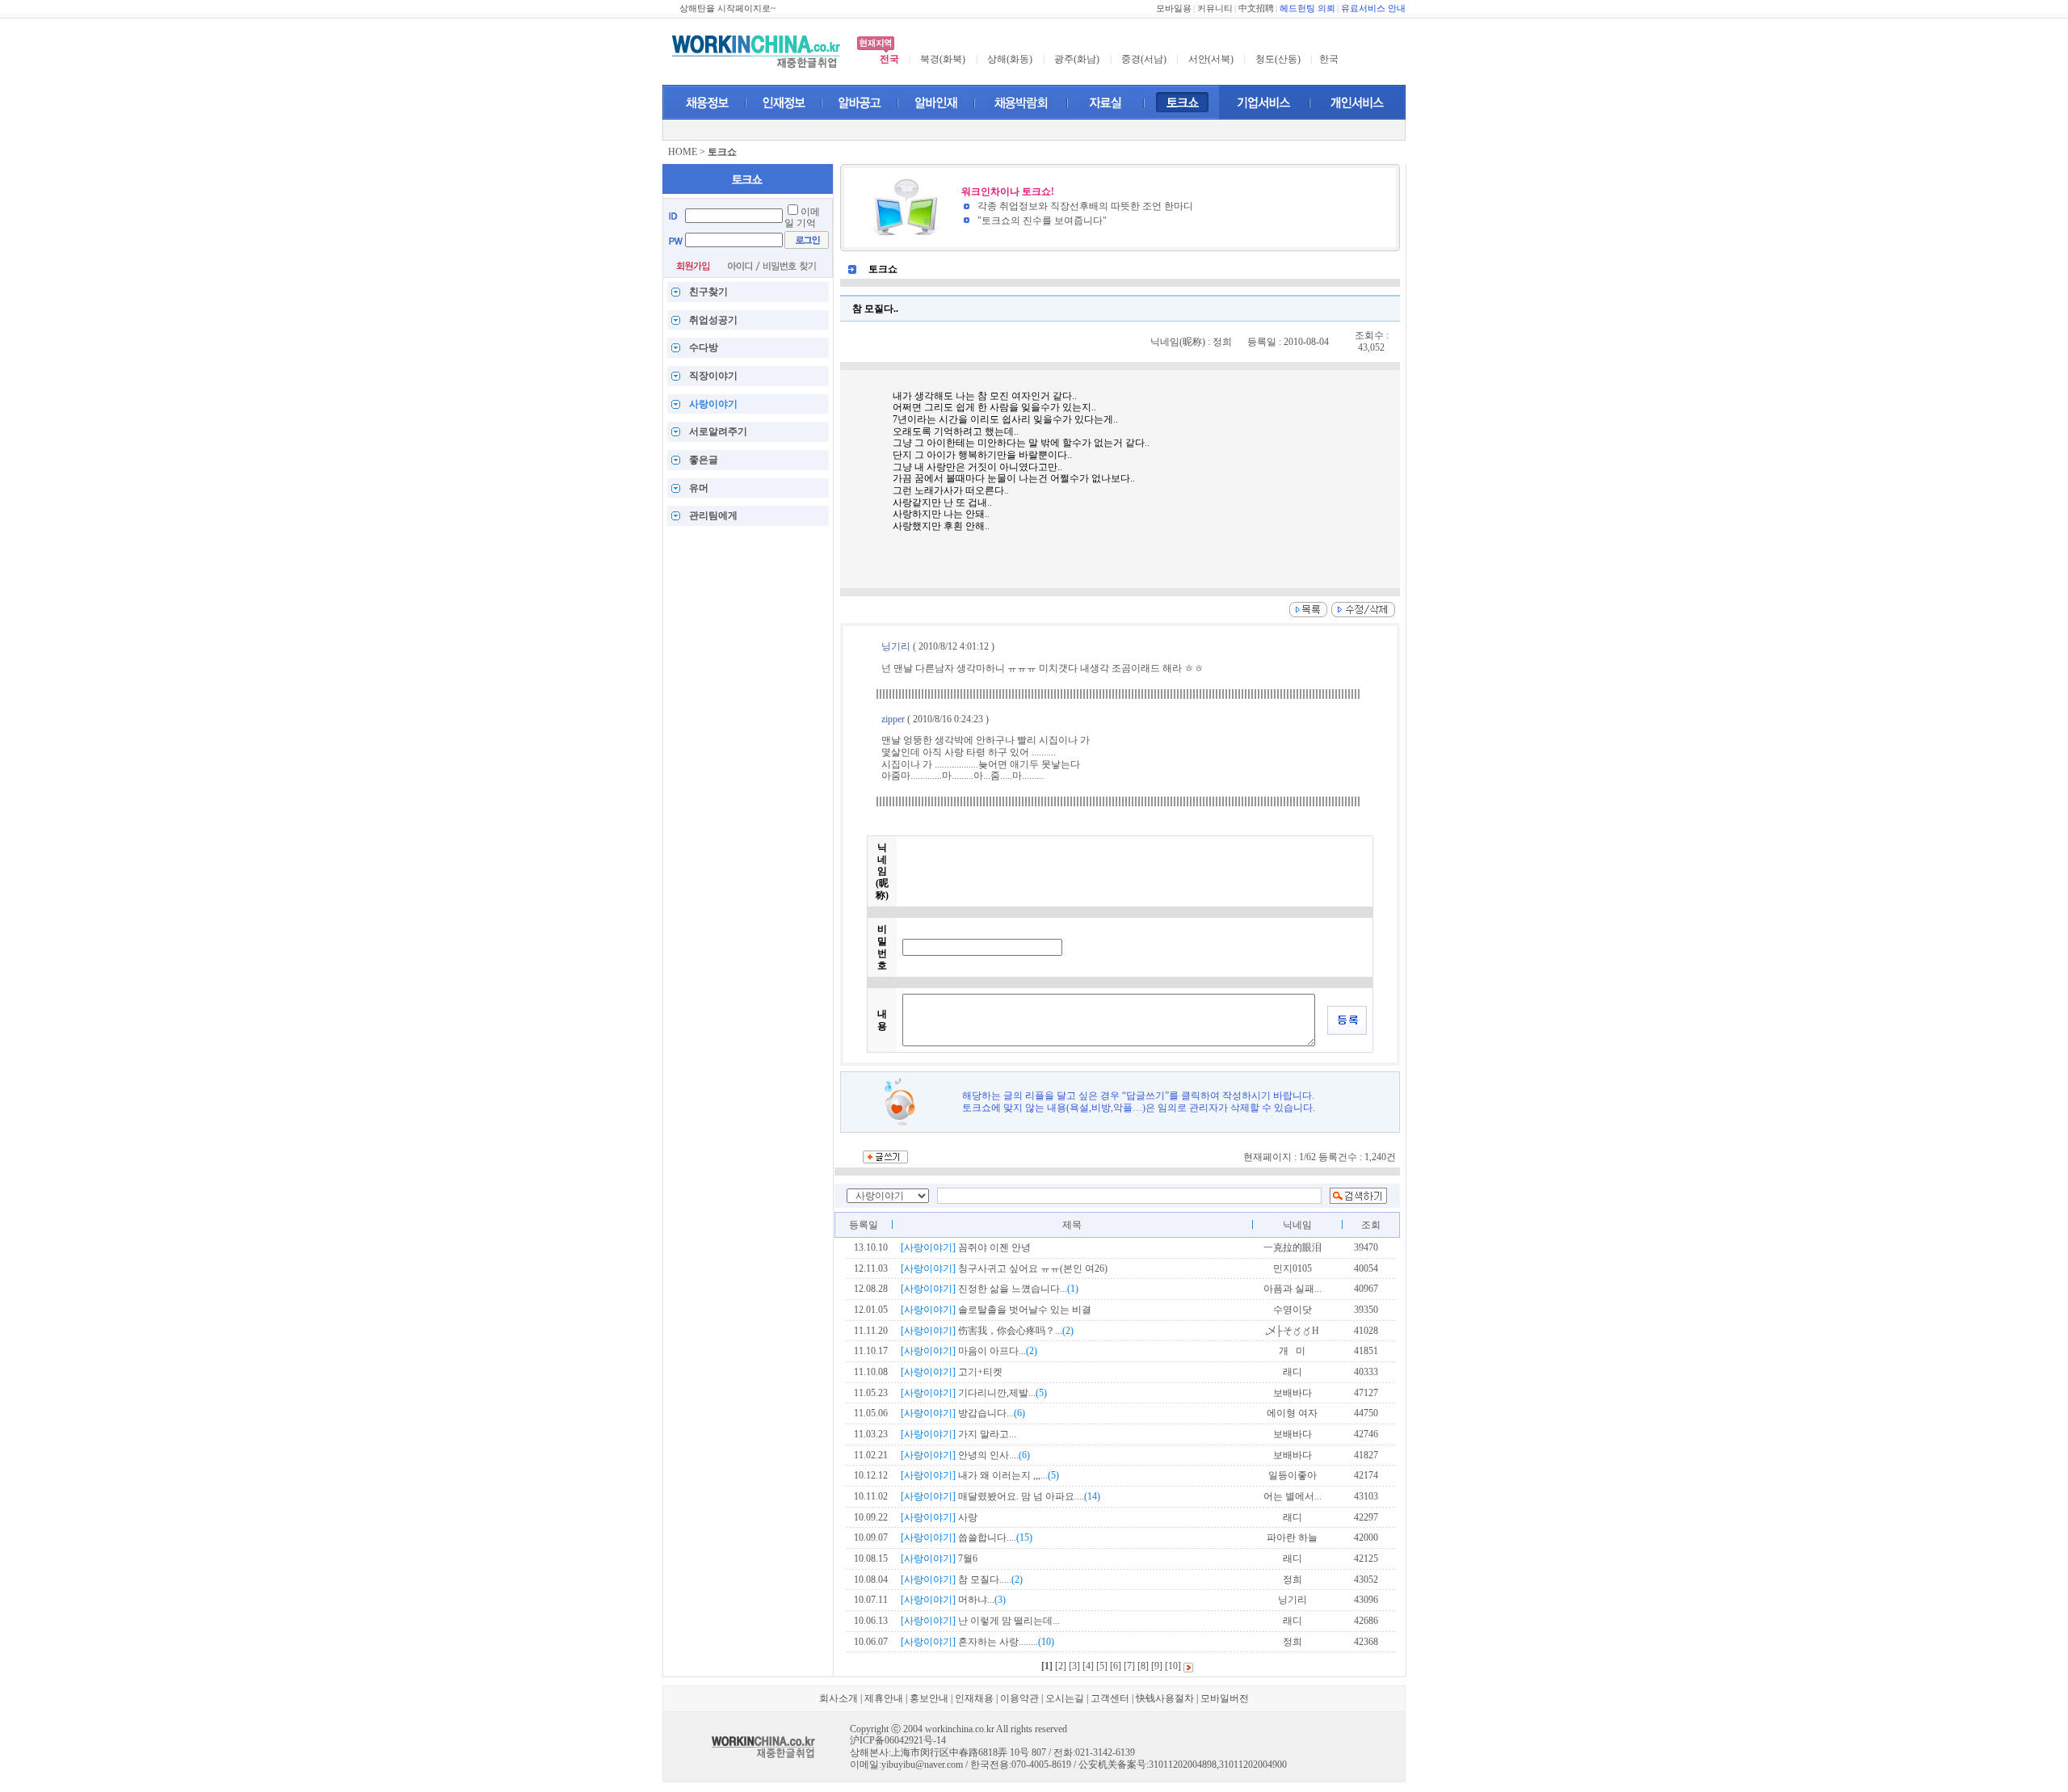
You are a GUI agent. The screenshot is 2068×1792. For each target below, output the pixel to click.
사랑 (939, 1517)
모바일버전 (1225, 1698)
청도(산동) (1278, 59)
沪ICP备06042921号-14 (898, 1740)
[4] (1088, 1666)
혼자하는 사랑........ (977, 1642)
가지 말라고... (958, 1434)
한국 (1329, 59)
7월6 (939, 1559)
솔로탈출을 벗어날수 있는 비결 (996, 1310)
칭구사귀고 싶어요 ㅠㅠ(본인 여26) (1004, 1268)
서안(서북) (1211, 59)
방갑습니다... (963, 1413)
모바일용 (1174, 8)
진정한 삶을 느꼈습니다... (990, 1289)
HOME (683, 152)
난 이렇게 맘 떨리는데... (980, 1621)
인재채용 (974, 1698)
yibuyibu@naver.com (922, 1765)
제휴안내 (884, 1698)
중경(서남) (1144, 59)
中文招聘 (1256, 8)
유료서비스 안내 (1373, 8)
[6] (1116, 1666)
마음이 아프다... (969, 1351)
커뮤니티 (1215, 8)
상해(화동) (1010, 59)
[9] (1157, 1666)
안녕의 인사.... (965, 1455)
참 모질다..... (962, 1580)
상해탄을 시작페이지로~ (727, 8)
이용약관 (1019, 1698)
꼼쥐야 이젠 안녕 (966, 1247)
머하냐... (953, 1600)
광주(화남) (1077, 59)
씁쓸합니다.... (967, 1538)
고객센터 (1110, 1698)
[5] (1102, 1666)
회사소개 (839, 1698)
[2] (1061, 1666)
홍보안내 (929, 1698)
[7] (1129, 1666)
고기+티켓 (952, 1372)
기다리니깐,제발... (974, 1393)
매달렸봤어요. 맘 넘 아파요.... (1000, 1496)
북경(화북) (943, 59)
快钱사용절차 (1165, 1698)
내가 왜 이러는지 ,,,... (980, 1475)
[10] (1173, 1666)
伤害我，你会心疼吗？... (987, 1331)
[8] (1143, 1666)
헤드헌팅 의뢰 (1307, 8)
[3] (1074, 1666)
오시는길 (1065, 1698)
